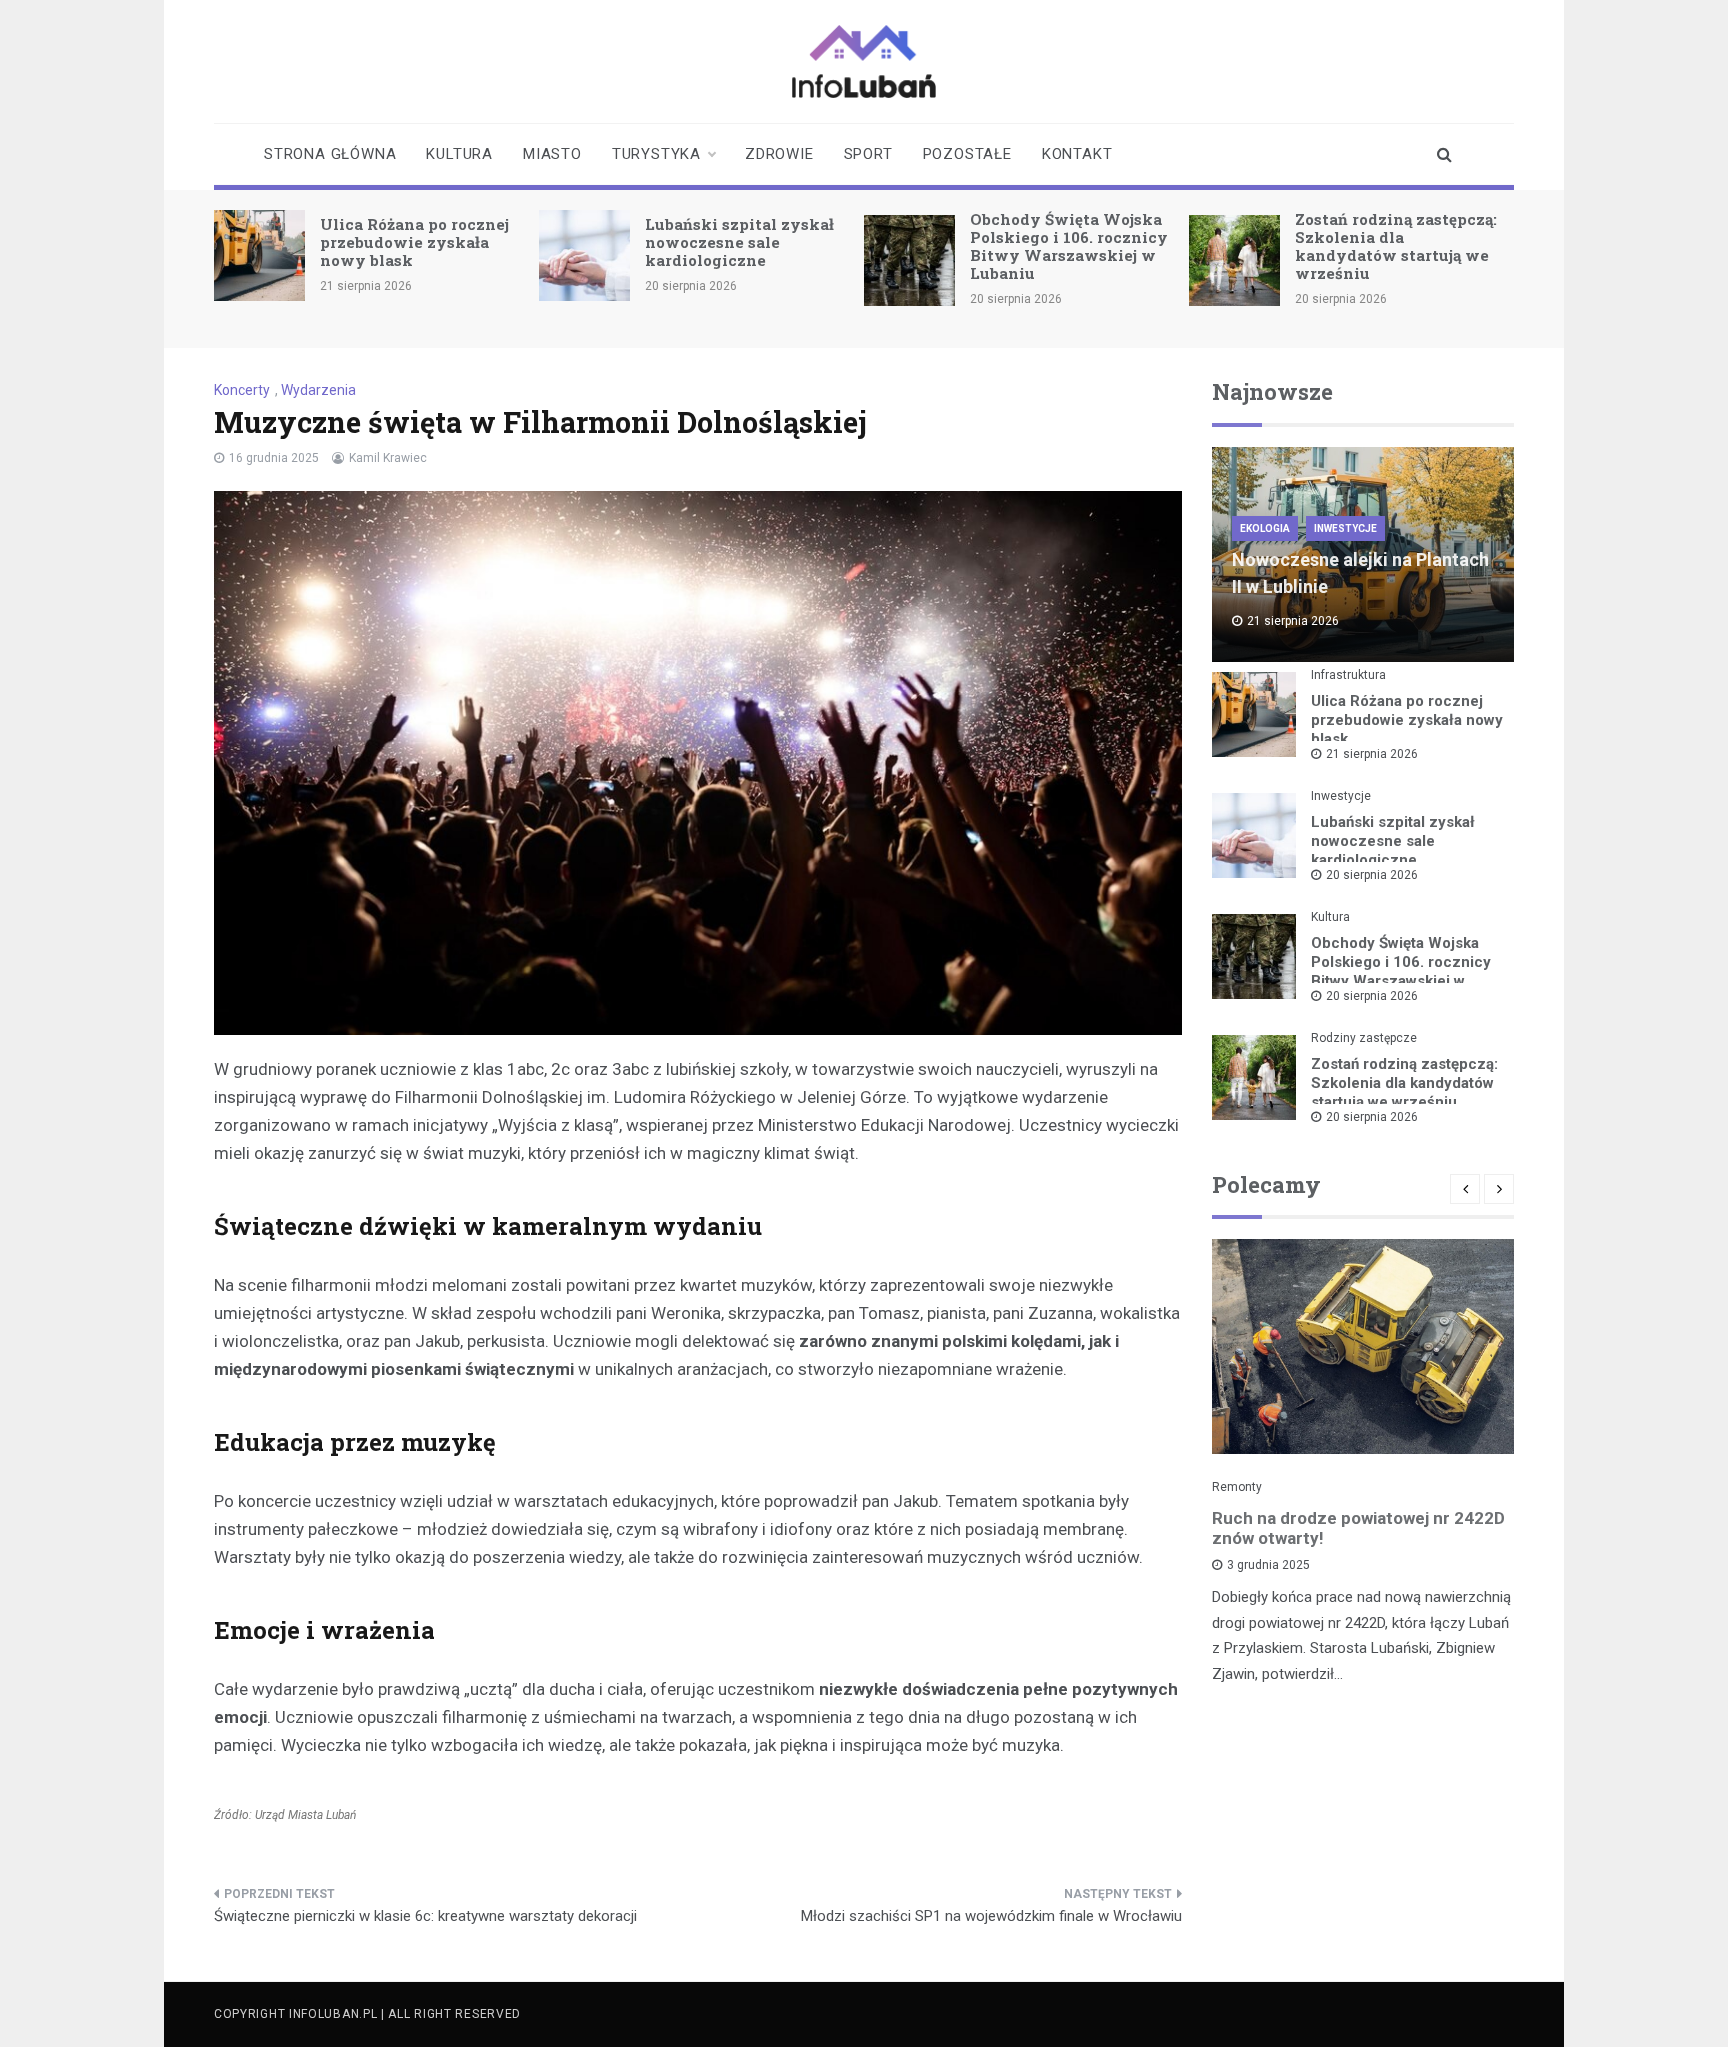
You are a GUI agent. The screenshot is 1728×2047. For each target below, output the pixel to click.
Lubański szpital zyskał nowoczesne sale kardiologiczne (739, 242)
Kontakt (1077, 154)
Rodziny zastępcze (1364, 1038)
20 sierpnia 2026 (1372, 875)
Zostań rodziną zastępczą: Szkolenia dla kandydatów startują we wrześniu (1396, 246)
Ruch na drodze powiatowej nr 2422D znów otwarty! (1358, 1528)
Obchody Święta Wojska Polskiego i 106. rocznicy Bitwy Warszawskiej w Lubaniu (1069, 246)
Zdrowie (779, 154)
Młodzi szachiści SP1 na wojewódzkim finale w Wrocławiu (991, 1916)
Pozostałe (967, 154)
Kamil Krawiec (388, 458)
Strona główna (330, 154)
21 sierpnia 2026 (1372, 754)
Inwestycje (1345, 528)
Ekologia (1265, 528)
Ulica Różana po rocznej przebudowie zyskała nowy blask (414, 242)
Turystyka (656, 154)
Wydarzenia (318, 390)
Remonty (1237, 1487)
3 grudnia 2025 (1268, 1565)
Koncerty (242, 390)
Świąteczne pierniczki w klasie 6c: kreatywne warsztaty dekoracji (425, 1916)
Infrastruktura (1348, 675)
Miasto (552, 154)
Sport (868, 154)
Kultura (459, 154)
